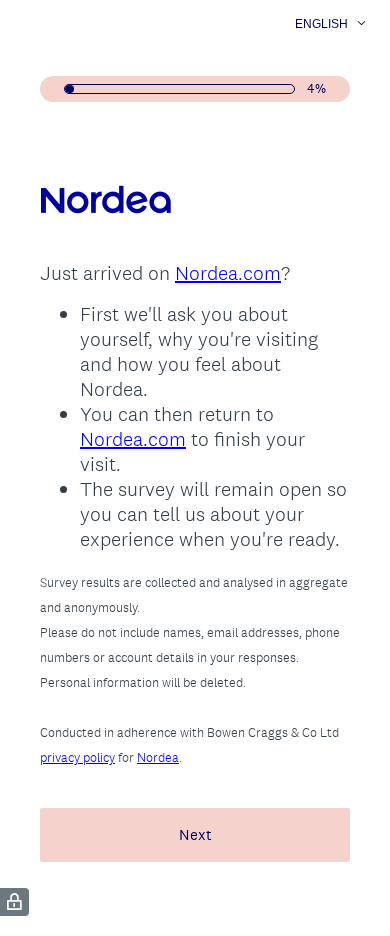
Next (195, 834)
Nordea (158, 757)
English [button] (321, 24)
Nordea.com (228, 273)
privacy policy (77, 757)
